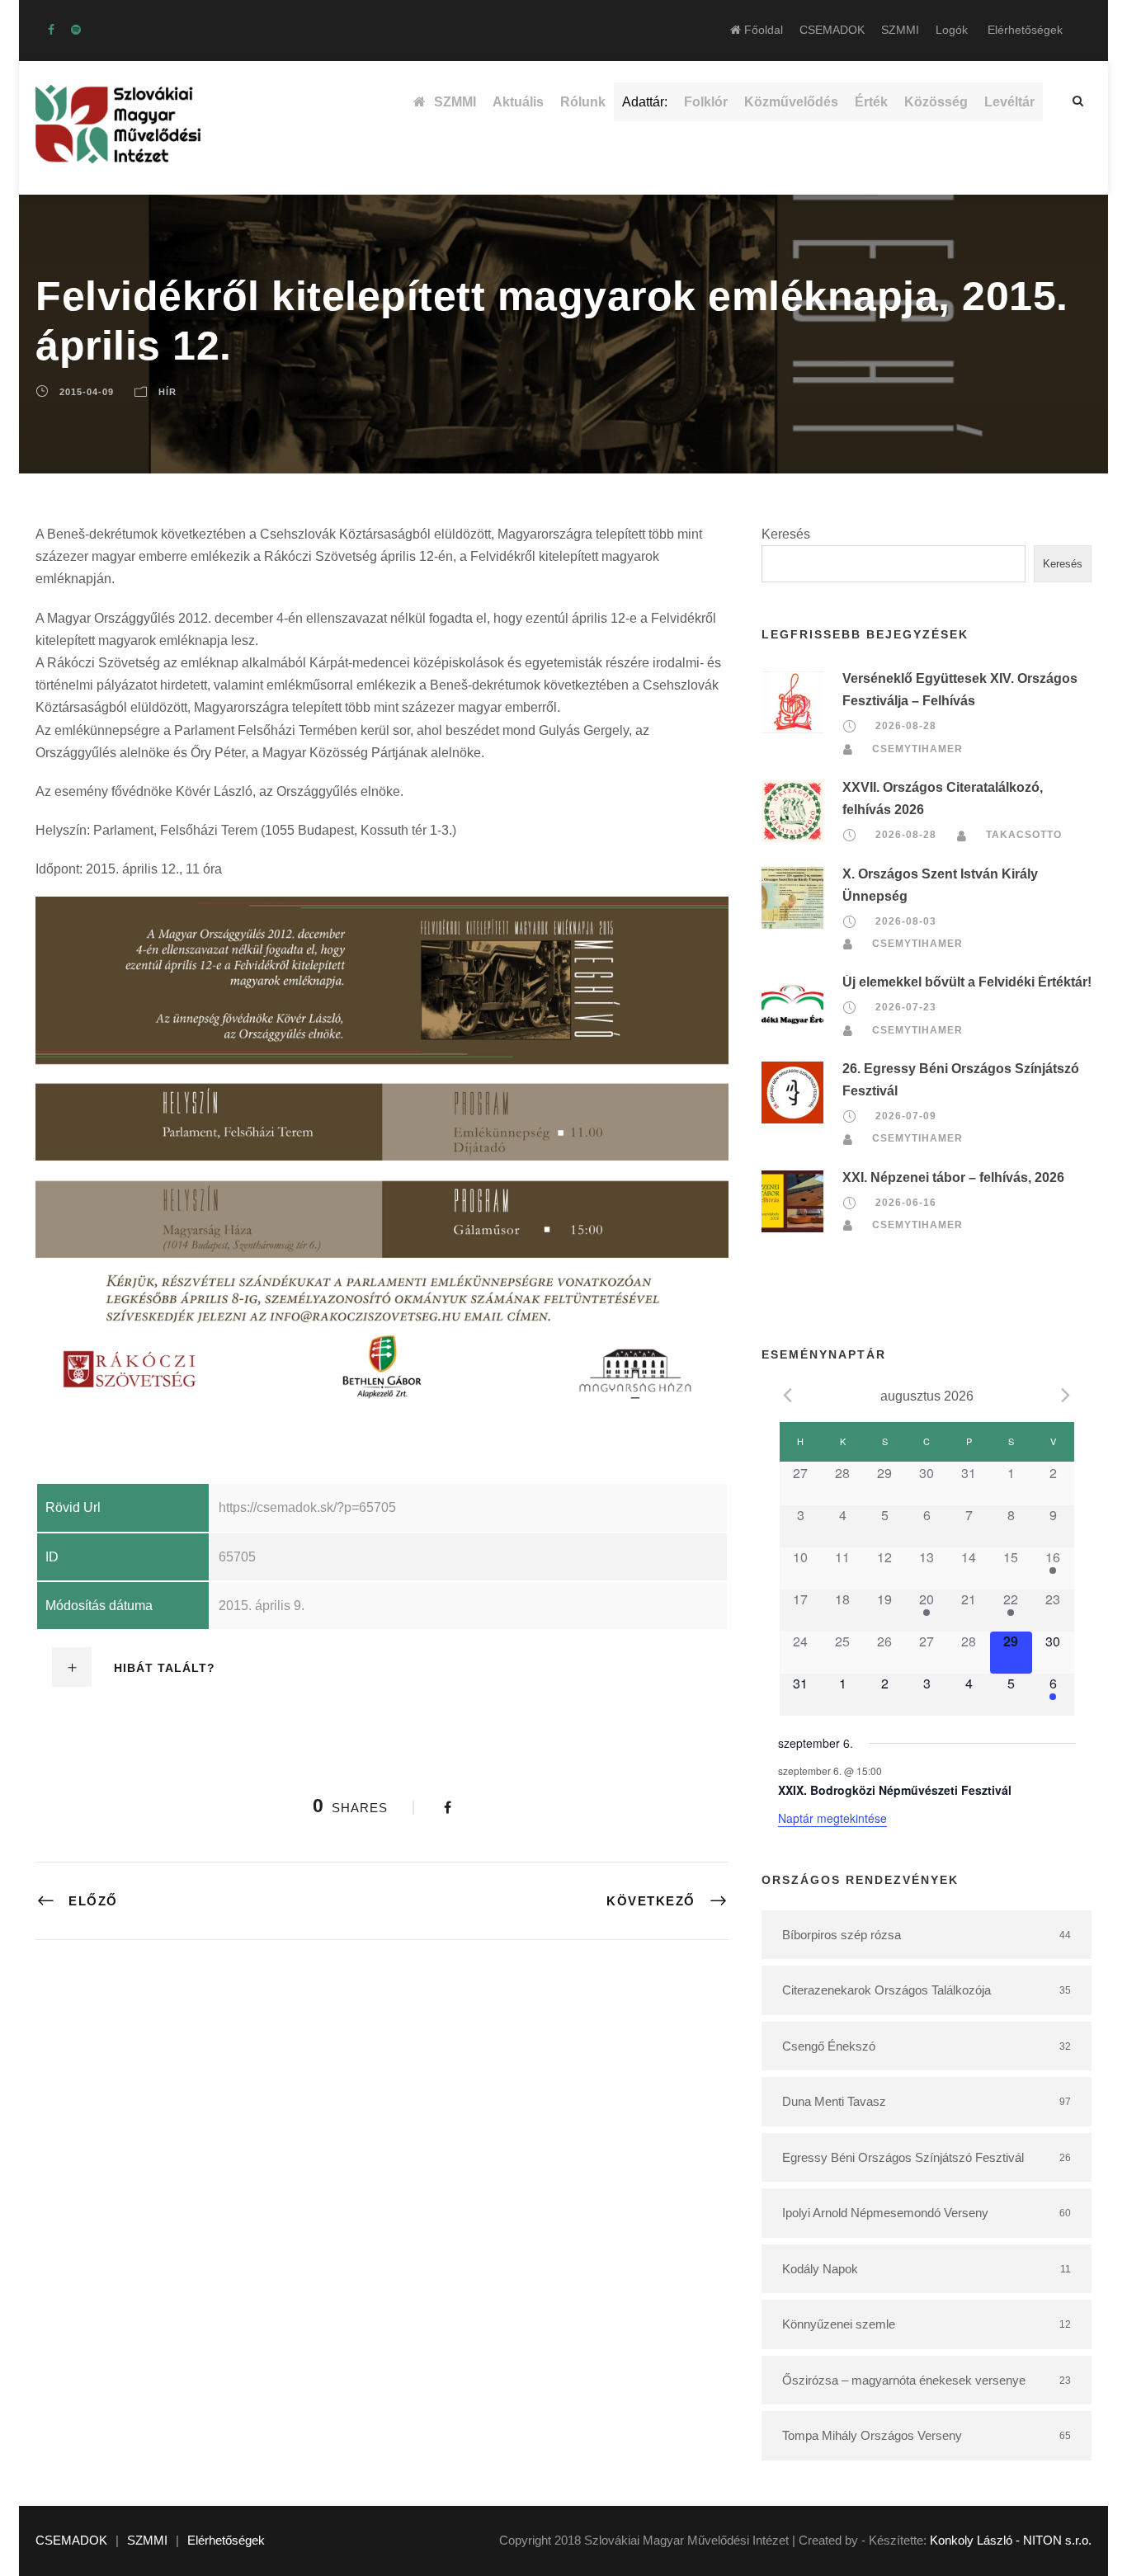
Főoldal (762, 30)
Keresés (786, 534)
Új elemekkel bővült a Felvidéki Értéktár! (967, 982)
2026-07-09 (906, 1116)
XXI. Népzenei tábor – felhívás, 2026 (953, 1177)
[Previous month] (788, 1395)
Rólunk (583, 102)
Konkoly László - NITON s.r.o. (1011, 2540)
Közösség (936, 102)
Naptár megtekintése (832, 1818)
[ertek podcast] (76, 30)
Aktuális (518, 102)
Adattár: (645, 102)
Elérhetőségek (1025, 30)
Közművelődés (791, 102)
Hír (167, 392)
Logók (952, 30)
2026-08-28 (906, 727)
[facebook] (51, 30)
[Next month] (1066, 1395)
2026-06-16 (906, 1203)
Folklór (706, 102)
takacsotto (1024, 835)
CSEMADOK (832, 30)
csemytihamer (917, 749)
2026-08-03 (906, 921)
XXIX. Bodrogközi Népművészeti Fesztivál (895, 1790)
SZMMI (900, 30)
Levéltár (1009, 102)
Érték (871, 102)
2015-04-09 (87, 392)
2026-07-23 (906, 1007)
